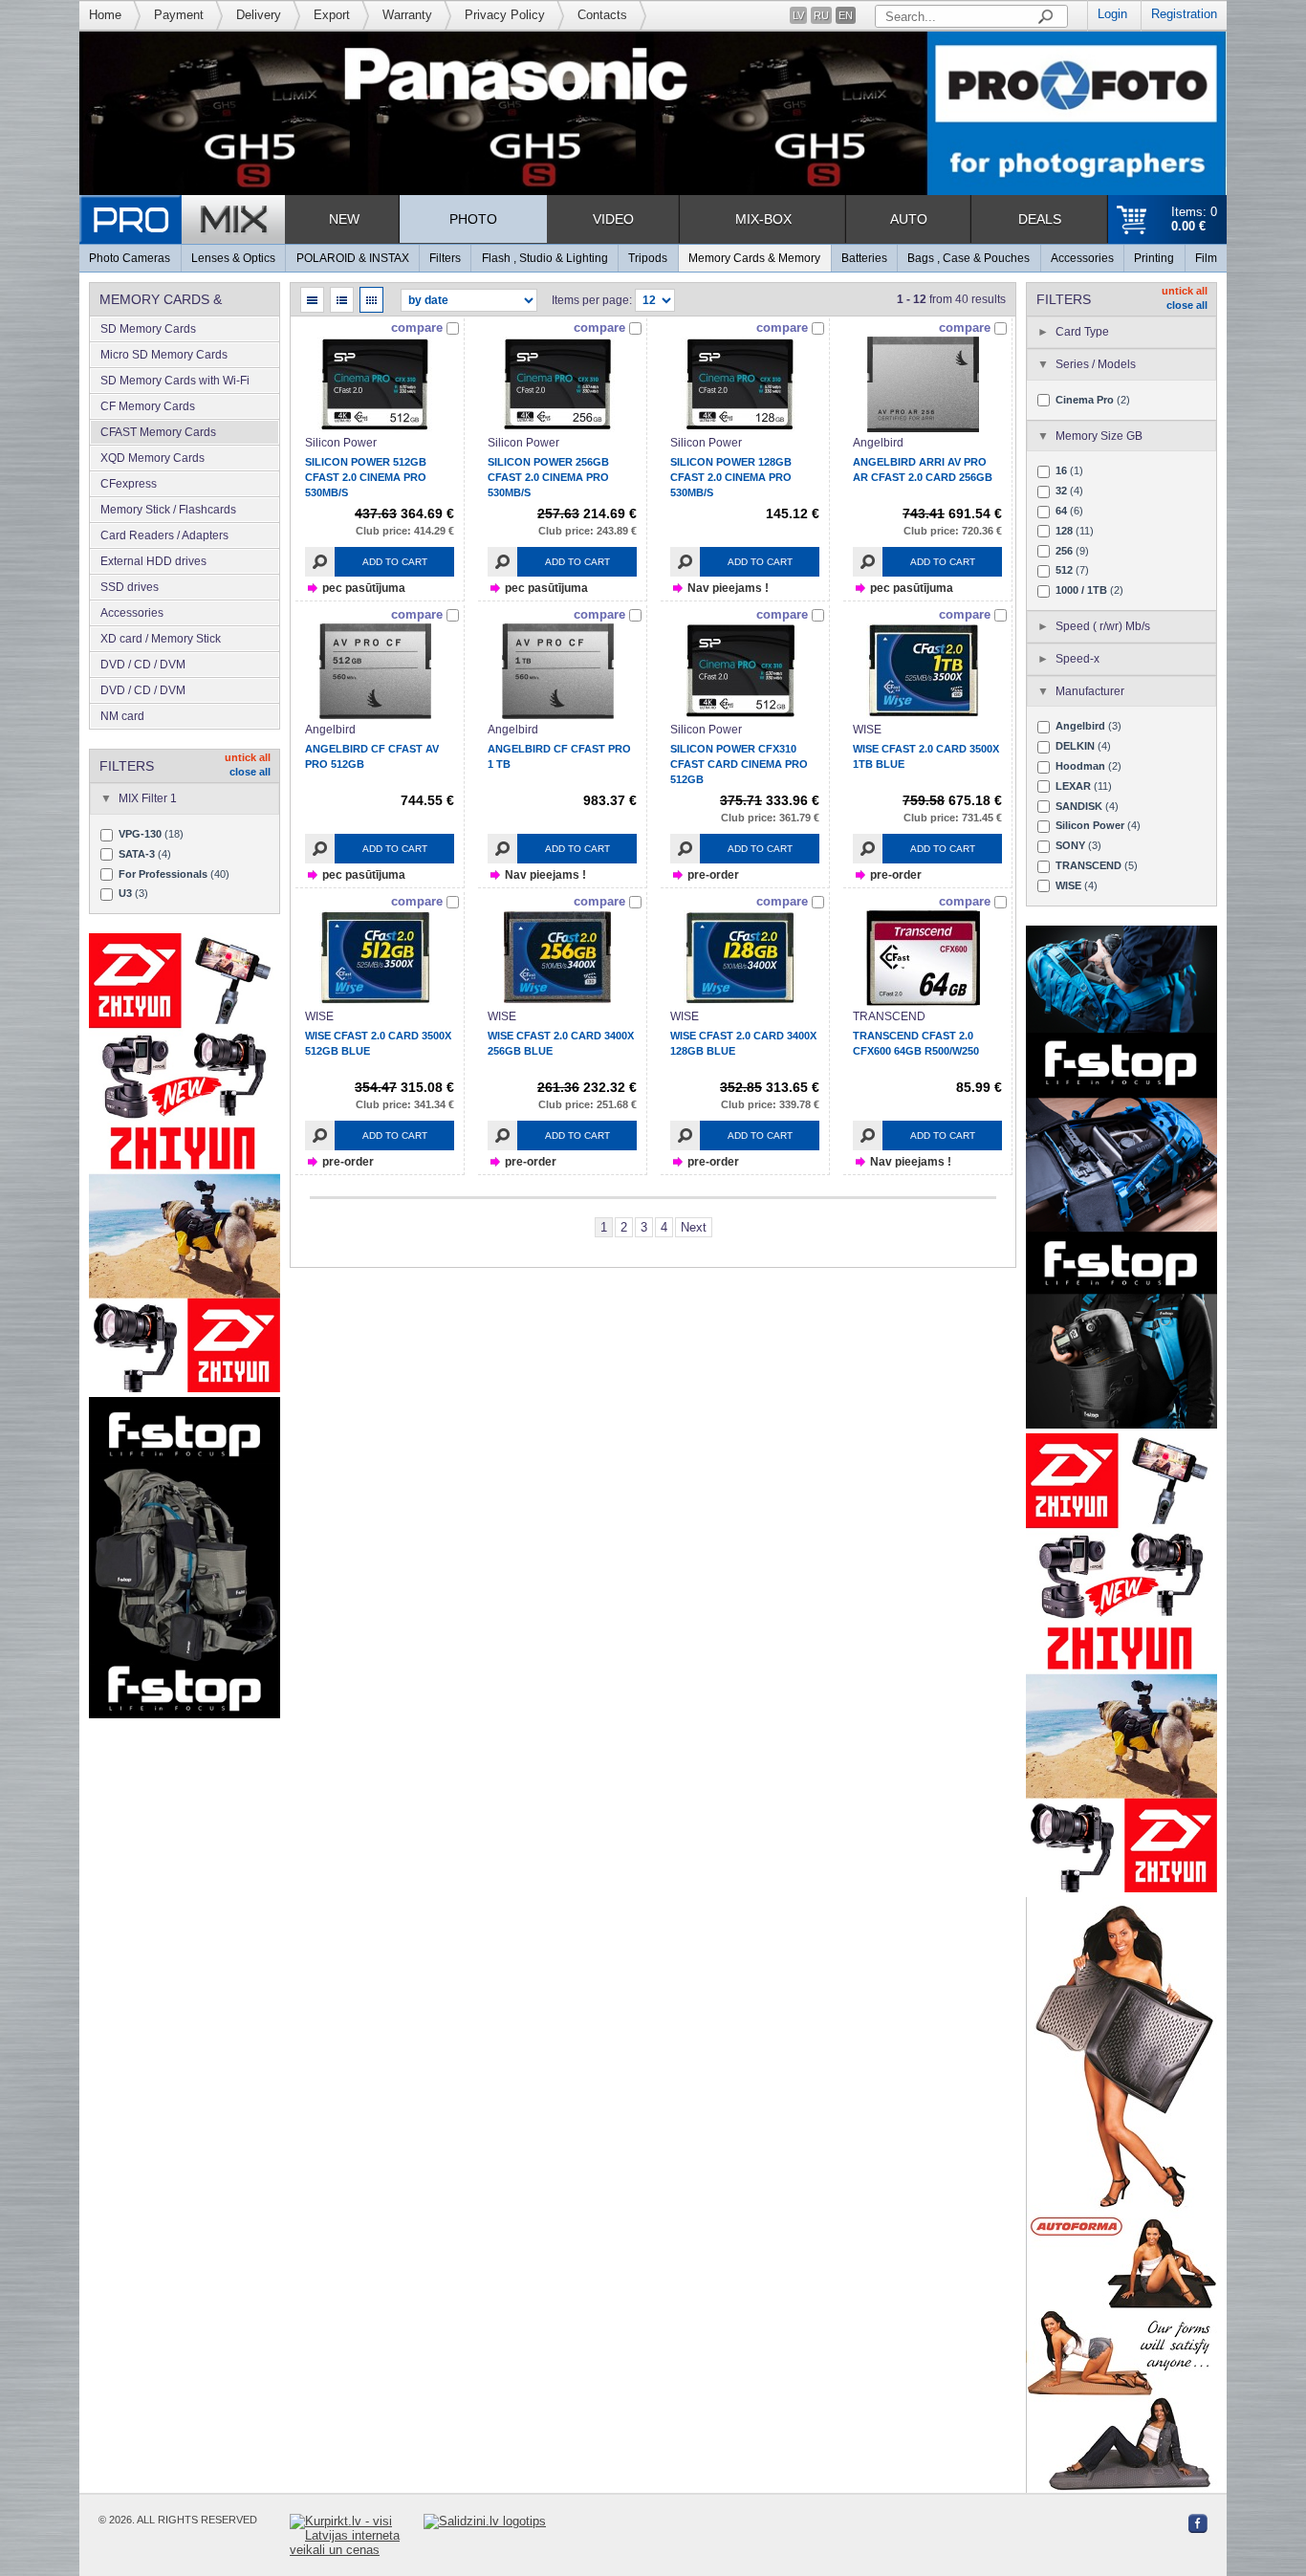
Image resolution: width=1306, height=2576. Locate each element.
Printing (1154, 258)
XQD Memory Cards (152, 458)
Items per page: (592, 300)
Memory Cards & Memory (754, 258)
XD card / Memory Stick (161, 639)
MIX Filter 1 (148, 798)
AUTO (909, 219)
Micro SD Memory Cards (164, 355)
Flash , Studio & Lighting (545, 258)
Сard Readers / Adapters (164, 535)
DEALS (1040, 219)
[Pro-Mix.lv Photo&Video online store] (182, 219)
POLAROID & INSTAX (353, 258)
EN (846, 15)
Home (105, 15)
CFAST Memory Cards (158, 432)
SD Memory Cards (148, 329)
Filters (445, 258)
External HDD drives (153, 561)
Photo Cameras (130, 258)
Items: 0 (1194, 219)
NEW (344, 219)
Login (1112, 14)
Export (332, 15)
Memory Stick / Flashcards (168, 510)
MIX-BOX (763, 219)
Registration (1184, 14)
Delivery (259, 15)
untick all (248, 757)
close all (250, 772)
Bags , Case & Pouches (969, 258)
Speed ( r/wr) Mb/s (1103, 626)
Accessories (1082, 258)
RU (821, 15)
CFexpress (129, 484)
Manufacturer (1090, 691)
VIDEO (613, 219)
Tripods (648, 258)
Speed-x (1077, 659)
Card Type (1082, 332)
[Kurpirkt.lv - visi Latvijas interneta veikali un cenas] (357, 2535)
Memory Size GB (1099, 436)
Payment (179, 15)
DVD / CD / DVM (143, 665)
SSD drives (130, 587)
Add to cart (395, 562)
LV (798, 15)
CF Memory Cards (148, 406)
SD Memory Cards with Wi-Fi (175, 381)
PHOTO (473, 219)
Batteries (864, 258)
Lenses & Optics (233, 258)
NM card (122, 716)
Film (1206, 258)
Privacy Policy (505, 15)
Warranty (407, 15)
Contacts (602, 15)
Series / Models (1096, 364)
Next (694, 1227)
